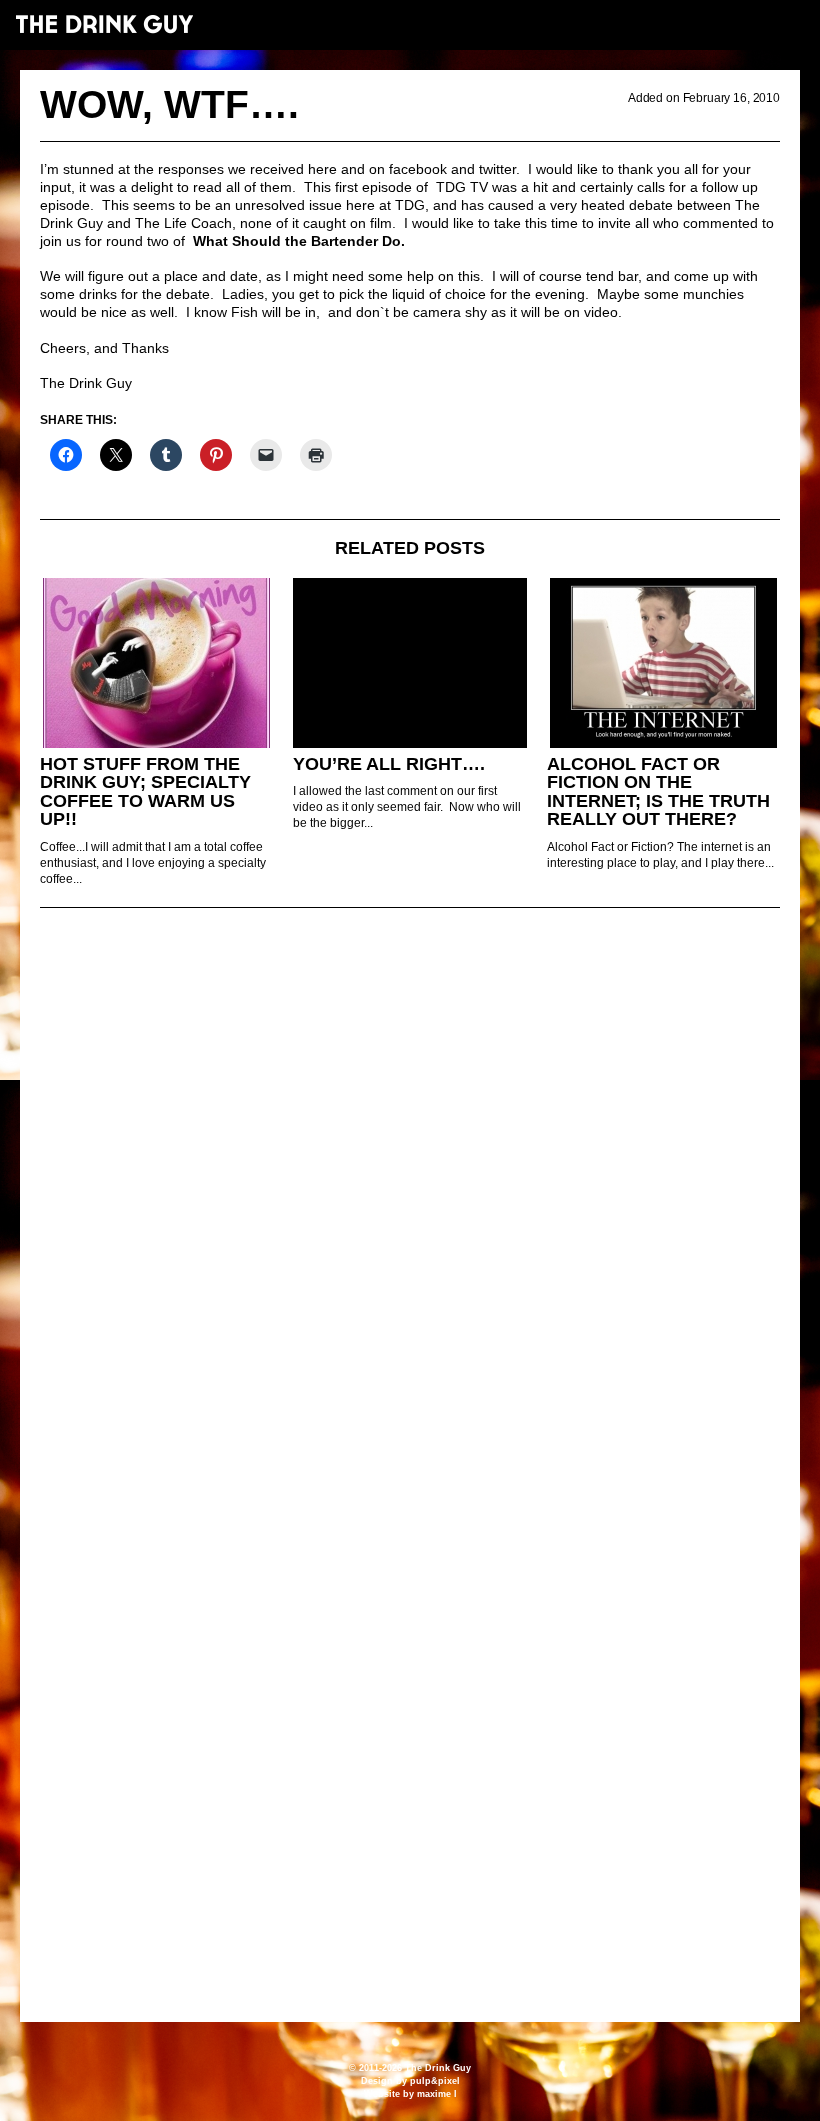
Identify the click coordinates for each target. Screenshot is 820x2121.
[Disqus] (410, 1196)
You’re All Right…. (389, 764)
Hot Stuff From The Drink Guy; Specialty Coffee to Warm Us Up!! (145, 792)
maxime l (437, 2094)
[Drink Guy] (104, 24)
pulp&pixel (435, 2081)
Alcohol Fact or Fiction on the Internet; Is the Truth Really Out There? (658, 792)
